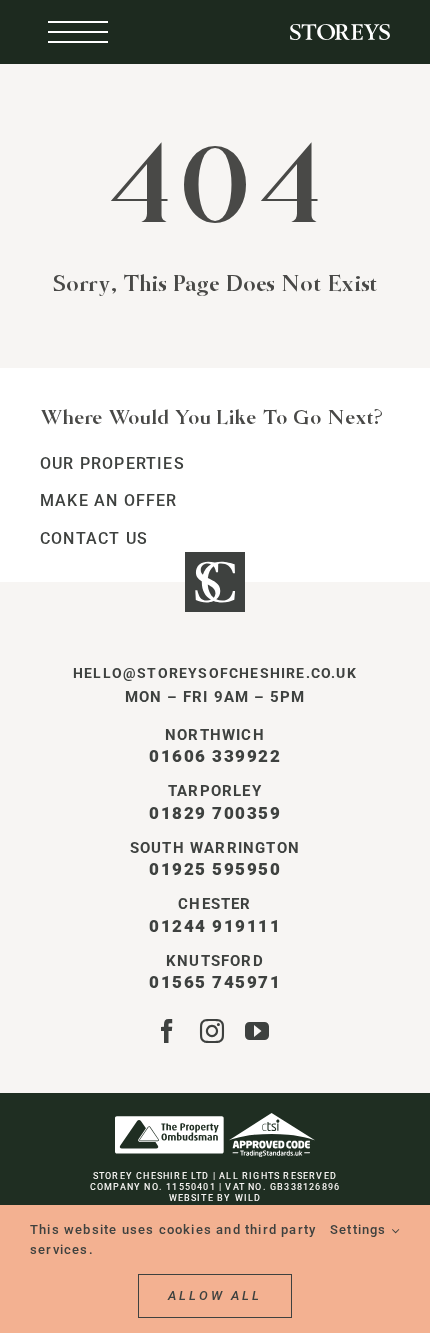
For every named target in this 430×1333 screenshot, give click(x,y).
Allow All (215, 1295)
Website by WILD (215, 1198)
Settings (360, 1229)
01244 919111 (215, 926)
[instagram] (212, 1031)
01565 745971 (215, 982)
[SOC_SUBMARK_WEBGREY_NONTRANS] (215, 559)
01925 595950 (215, 869)
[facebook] (167, 1031)
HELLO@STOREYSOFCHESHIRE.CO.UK (215, 673)
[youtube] (257, 1031)
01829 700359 (215, 813)
